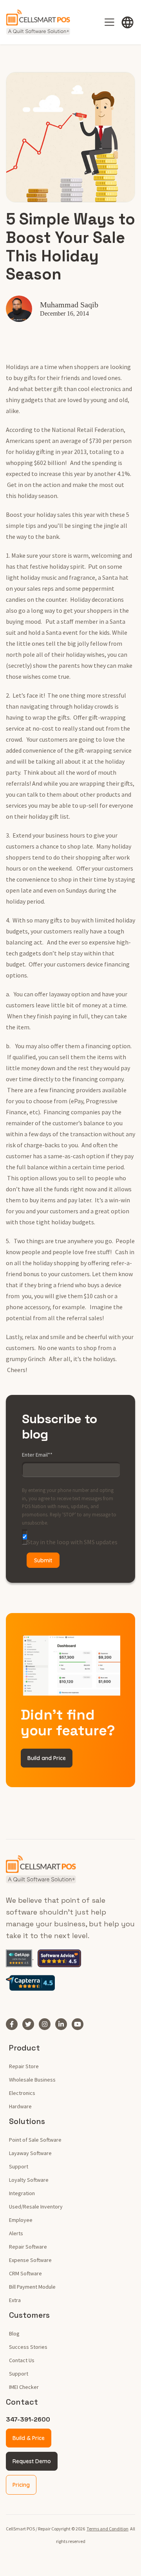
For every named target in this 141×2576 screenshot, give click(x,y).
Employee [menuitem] (21, 2220)
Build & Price (29, 2438)
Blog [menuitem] (14, 2333)
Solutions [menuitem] (27, 2121)
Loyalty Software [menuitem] (29, 2180)
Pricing (21, 2485)
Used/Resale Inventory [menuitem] (36, 2207)
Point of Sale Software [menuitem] (35, 2140)
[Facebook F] (14, 2024)
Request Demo (32, 2461)
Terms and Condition (108, 2529)
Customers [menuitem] (29, 2315)
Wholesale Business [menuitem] (32, 2080)
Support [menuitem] (19, 2166)
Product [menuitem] (24, 2048)
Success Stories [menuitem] (28, 2347)
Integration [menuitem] (22, 2193)
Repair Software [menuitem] (28, 2247)
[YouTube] (80, 2024)
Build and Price (47, 1758)
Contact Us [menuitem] (22, 2360)
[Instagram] (47, 2024)
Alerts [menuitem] (16, 2233)
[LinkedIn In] (63, 2024)
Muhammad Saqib (69, 305)
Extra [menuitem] (15, 2300)
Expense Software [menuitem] (30, 2260)
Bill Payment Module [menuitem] (32, 2287)
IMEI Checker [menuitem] (24, 2387)
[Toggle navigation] (109, 22)
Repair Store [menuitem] (24, 2066)
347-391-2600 (28, 2419)
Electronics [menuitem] (22, 2093)
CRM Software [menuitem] (25, 2273)
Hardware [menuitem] (20, 2106)
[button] (128, 22)
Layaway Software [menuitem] (30, 2153)
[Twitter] (31, 2024)
